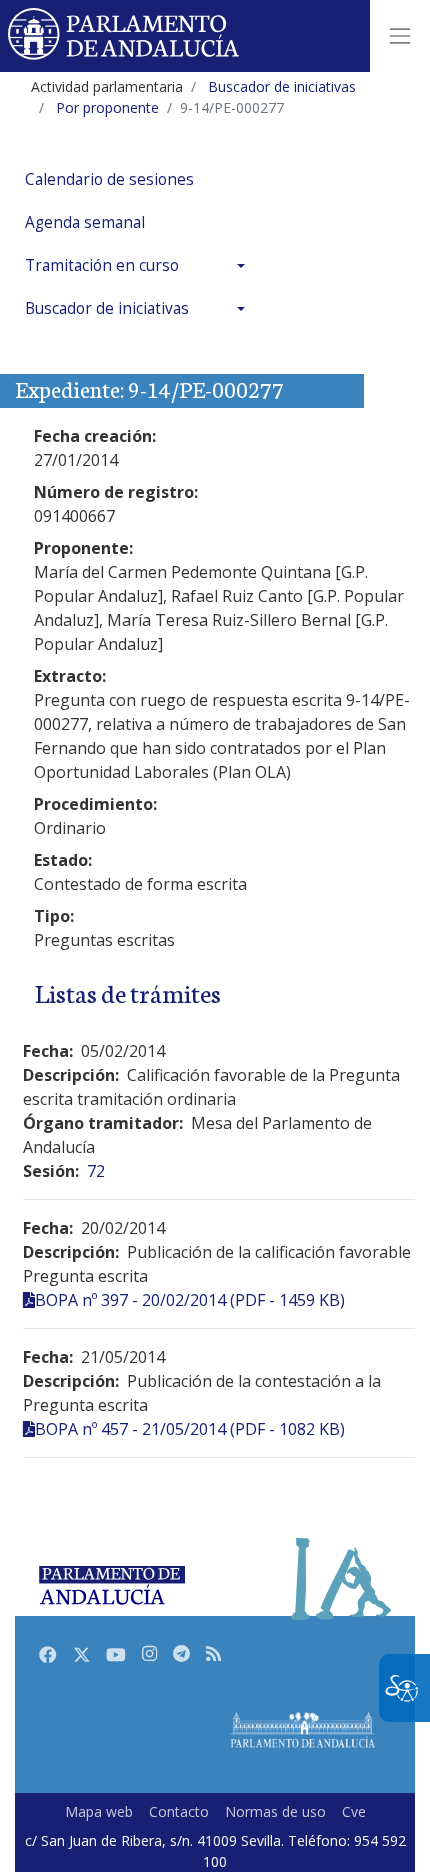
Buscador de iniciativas (107, 308)
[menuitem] (140, 179)
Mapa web (99, 1811)
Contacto (179, 1811)
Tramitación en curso (102, 265)
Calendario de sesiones (109, 179)
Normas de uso (275, 1811)
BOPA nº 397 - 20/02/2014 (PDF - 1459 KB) (190, 1300)
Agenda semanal (85, 222)
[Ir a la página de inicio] (124, 36)
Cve (354, 1811)
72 (96, 1171)
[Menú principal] (400, 36)
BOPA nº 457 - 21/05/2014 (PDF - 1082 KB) (190, 1429)
